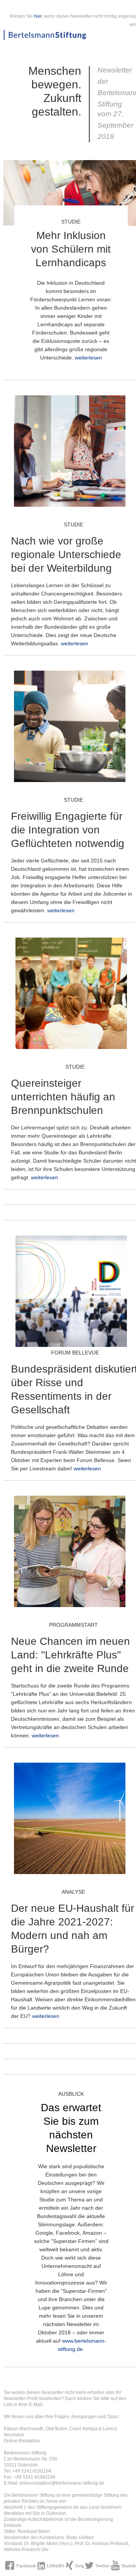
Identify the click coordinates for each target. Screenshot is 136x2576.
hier (38, 16)
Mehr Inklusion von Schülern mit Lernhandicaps (71, 249)
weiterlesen (88, 358)
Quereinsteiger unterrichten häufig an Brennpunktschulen (63, 1097)
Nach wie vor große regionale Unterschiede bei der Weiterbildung (66, 555)
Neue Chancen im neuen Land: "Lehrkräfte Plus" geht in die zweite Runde (70, 1655)
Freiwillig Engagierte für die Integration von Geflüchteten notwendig (68, 830)
